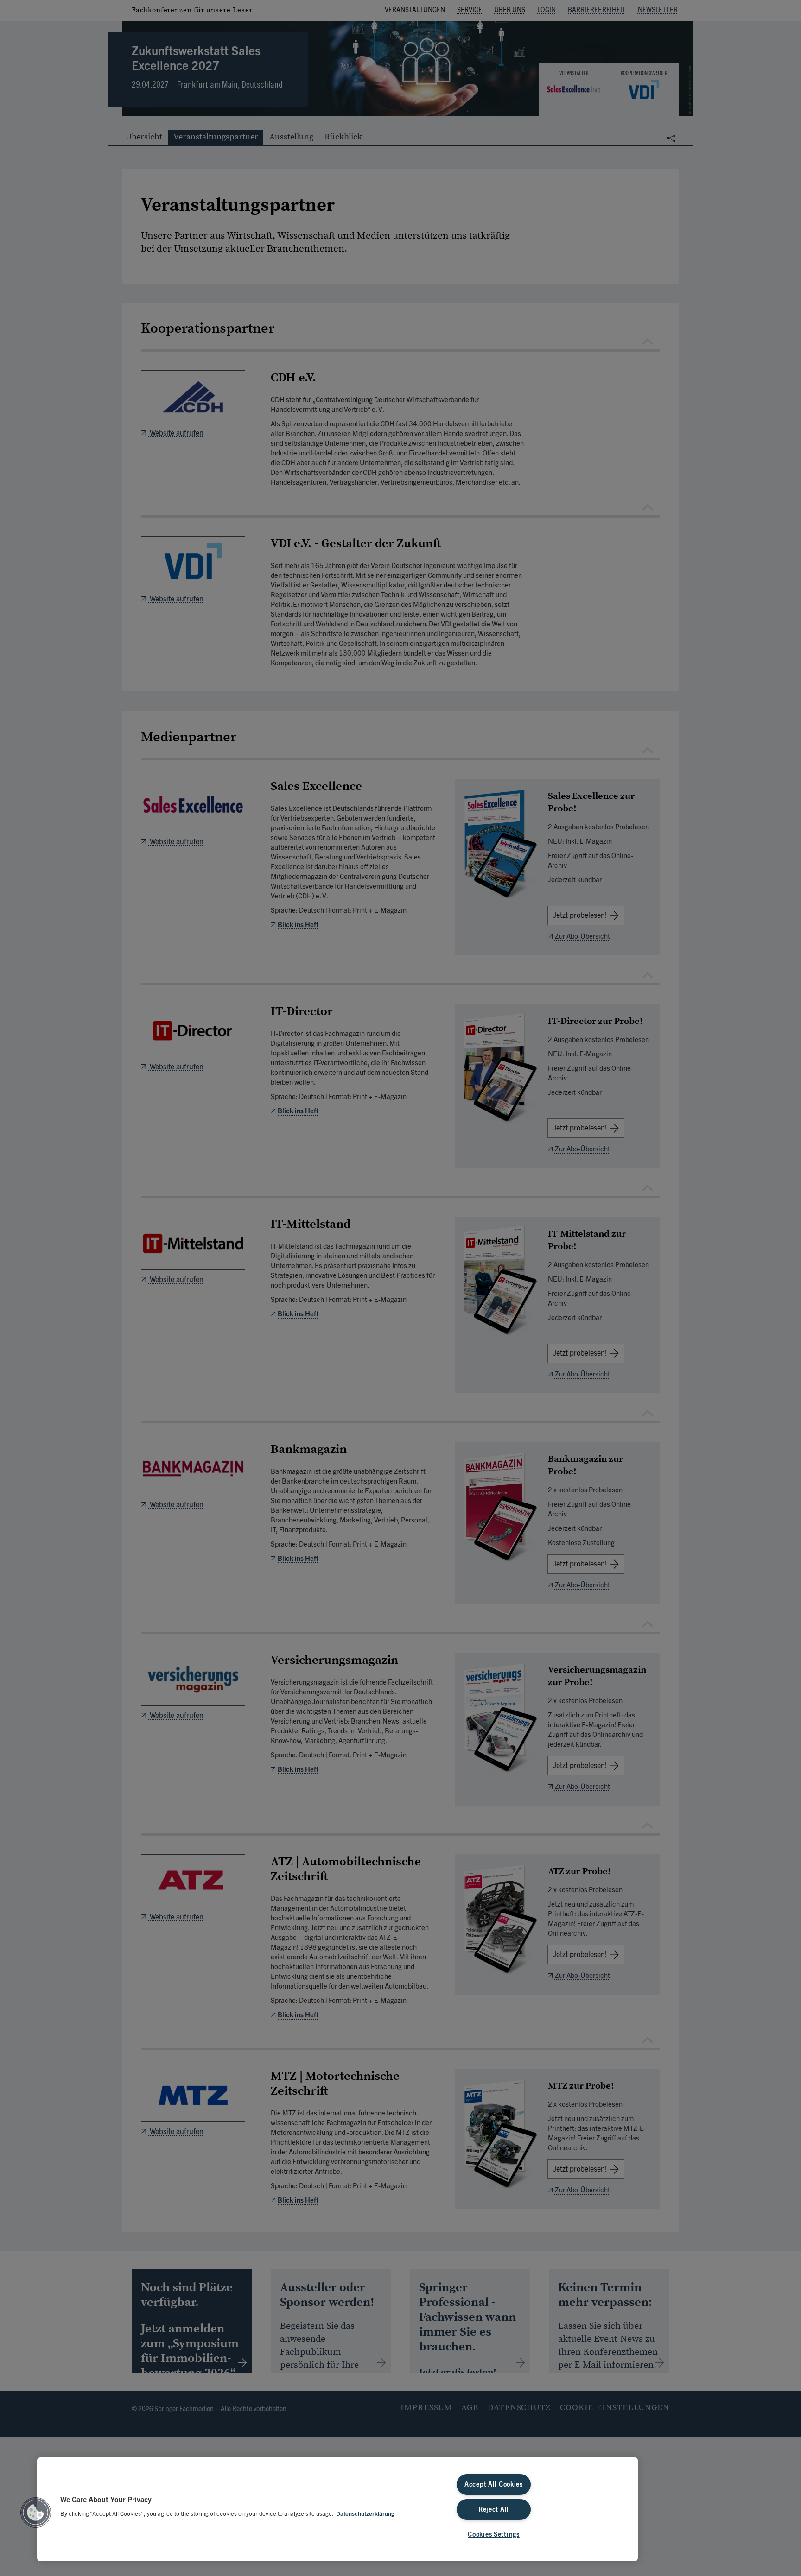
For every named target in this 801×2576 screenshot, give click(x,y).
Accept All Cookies (494, 2484)
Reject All (494, 2510)
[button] (36, 2513)
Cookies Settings (494, 2535)
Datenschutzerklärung (365, 2514)
